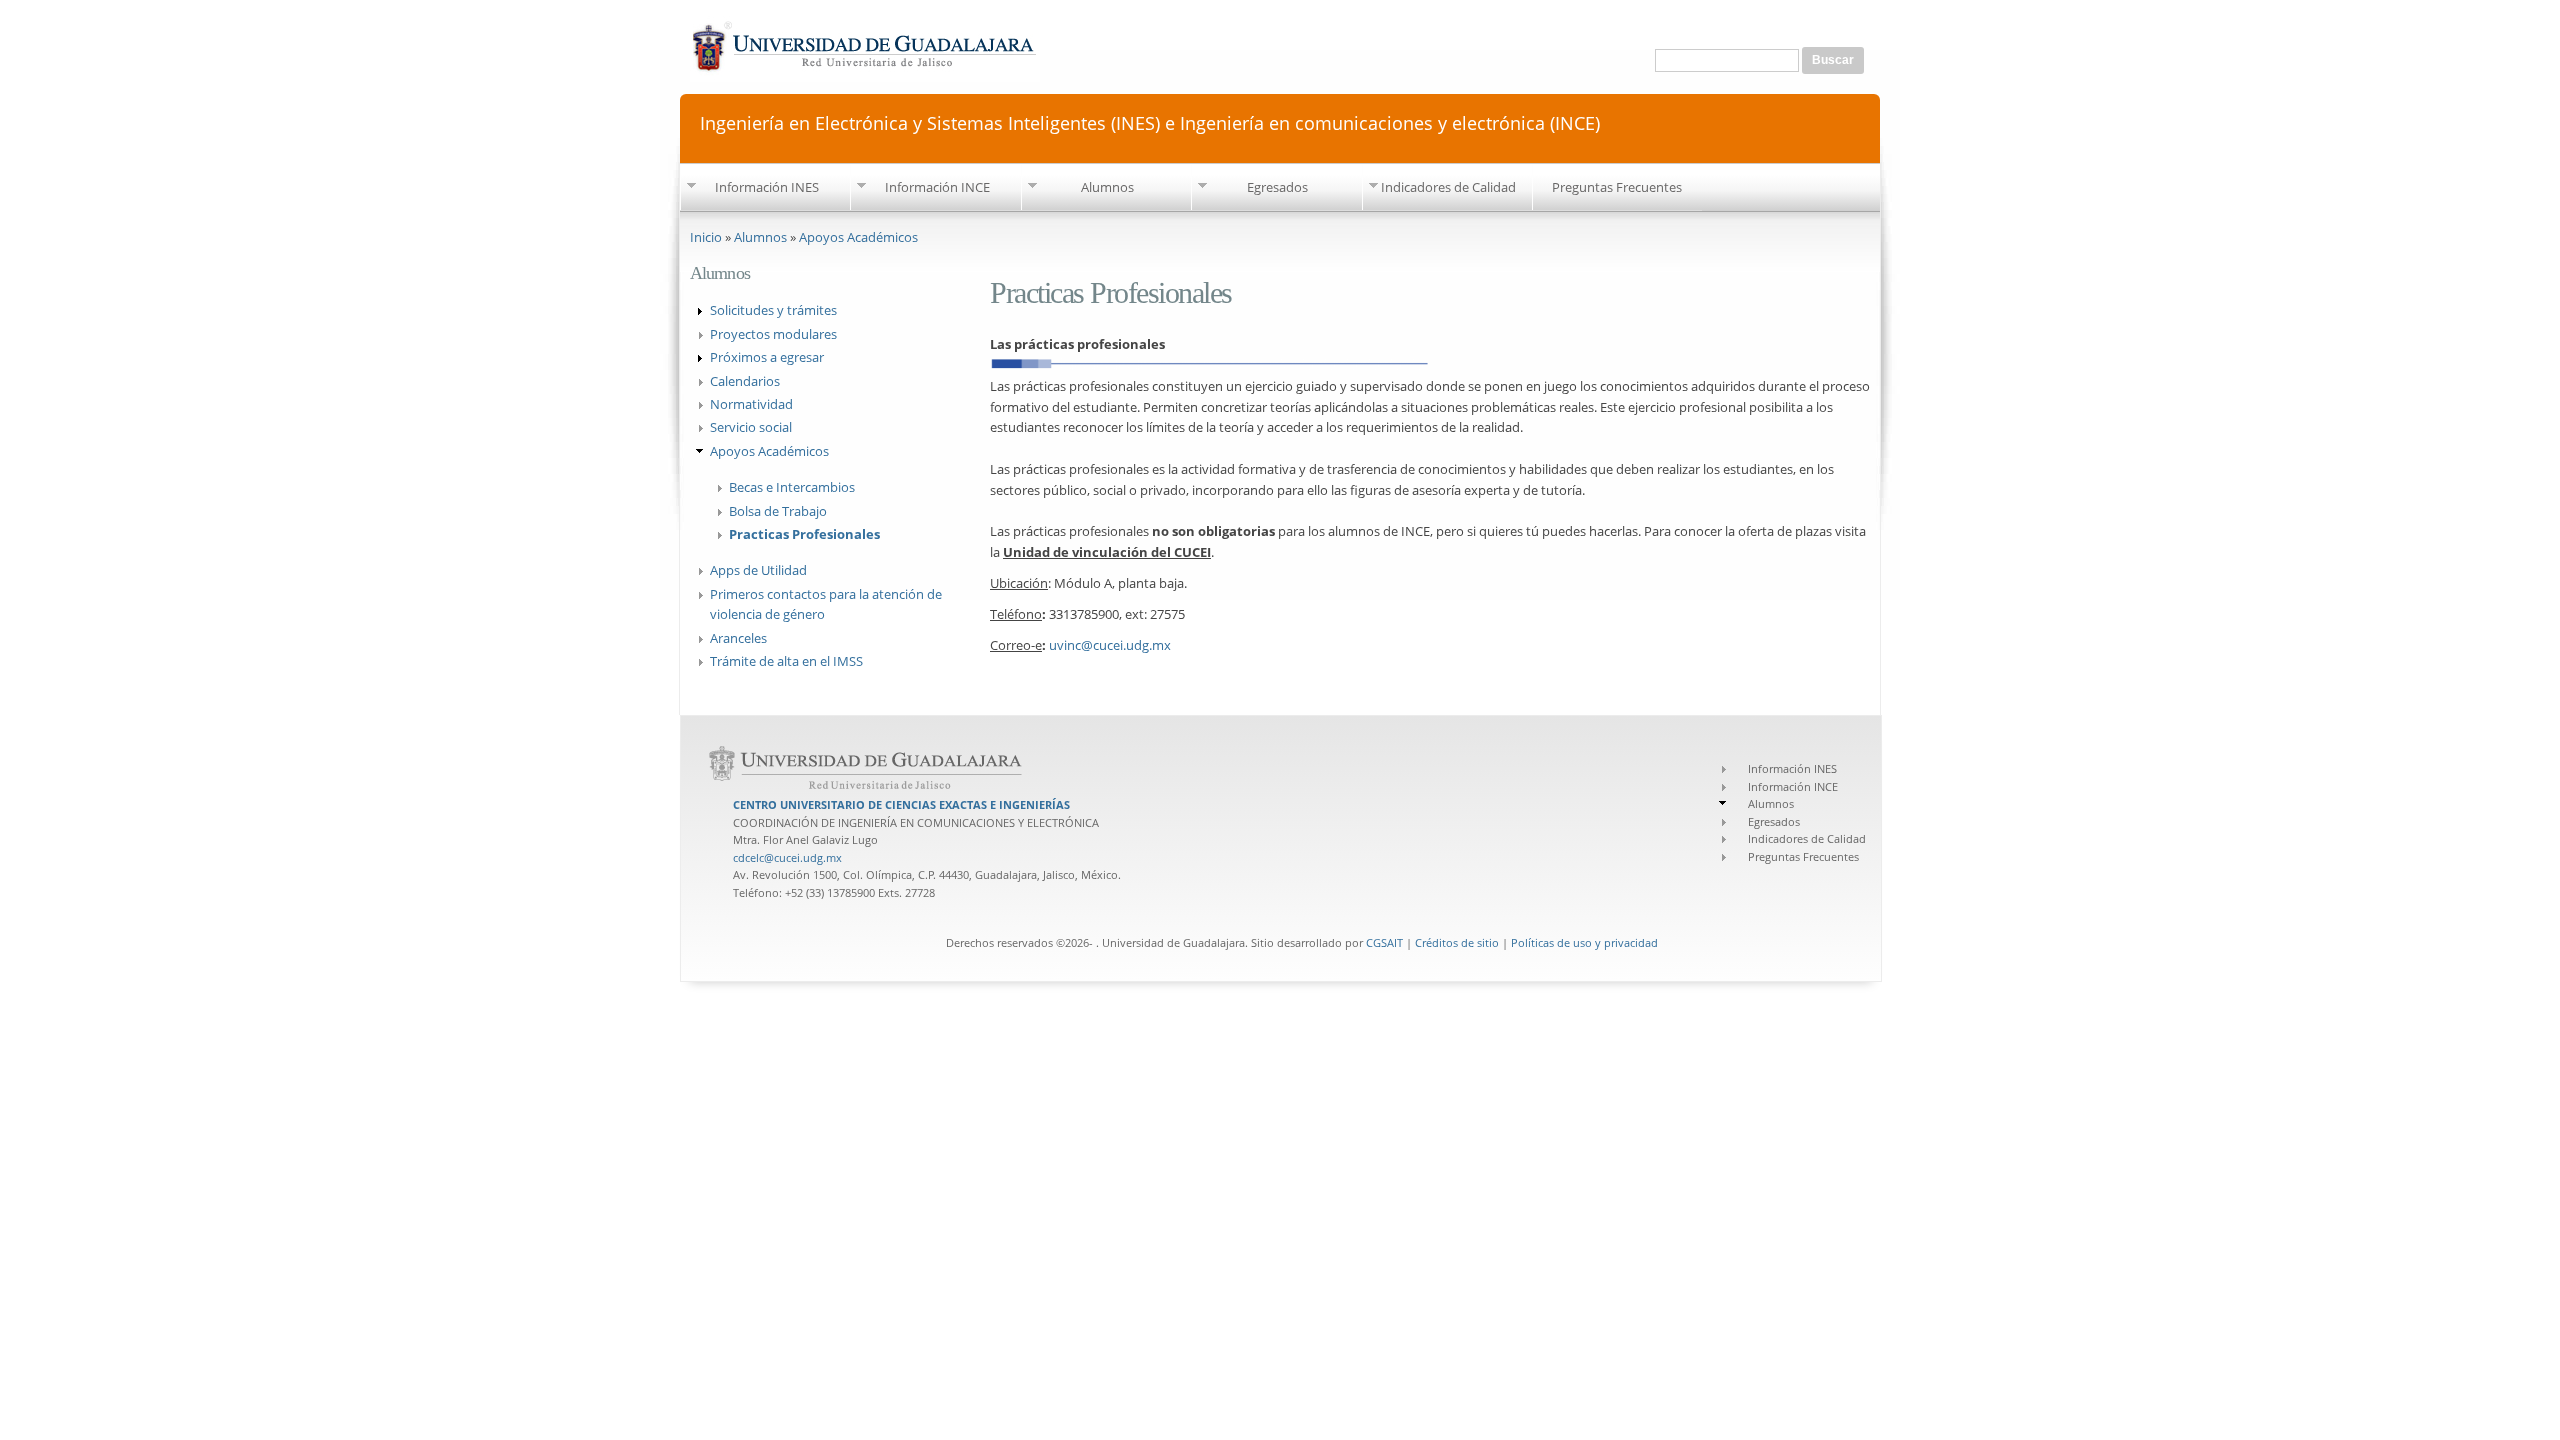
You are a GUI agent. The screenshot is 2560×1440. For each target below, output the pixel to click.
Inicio (706, 237)
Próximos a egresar (767, 357)
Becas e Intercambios (792, 487)
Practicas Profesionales (804, 534)
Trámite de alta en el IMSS (786, 661)
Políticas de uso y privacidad (1584, 942)
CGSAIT (1384, 942)
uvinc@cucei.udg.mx (1110, 645)
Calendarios (745, 381)
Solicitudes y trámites (773, 310)
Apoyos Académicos (858, 237)
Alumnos (1107, 187)
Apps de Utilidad (758, 570)
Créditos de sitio (1457, 942)
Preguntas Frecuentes (1617, 187)
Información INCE (937, 187)
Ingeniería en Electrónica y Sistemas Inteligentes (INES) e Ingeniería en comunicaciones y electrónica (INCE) (1150, 121)
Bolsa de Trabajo (778, 511)
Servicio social (751, 427)
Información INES (767, 187)
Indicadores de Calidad (1448, 187)
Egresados (1277, 187)
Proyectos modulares (773, 334)
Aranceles (738, 638)
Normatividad (751, 404)
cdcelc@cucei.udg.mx (787, 857)
